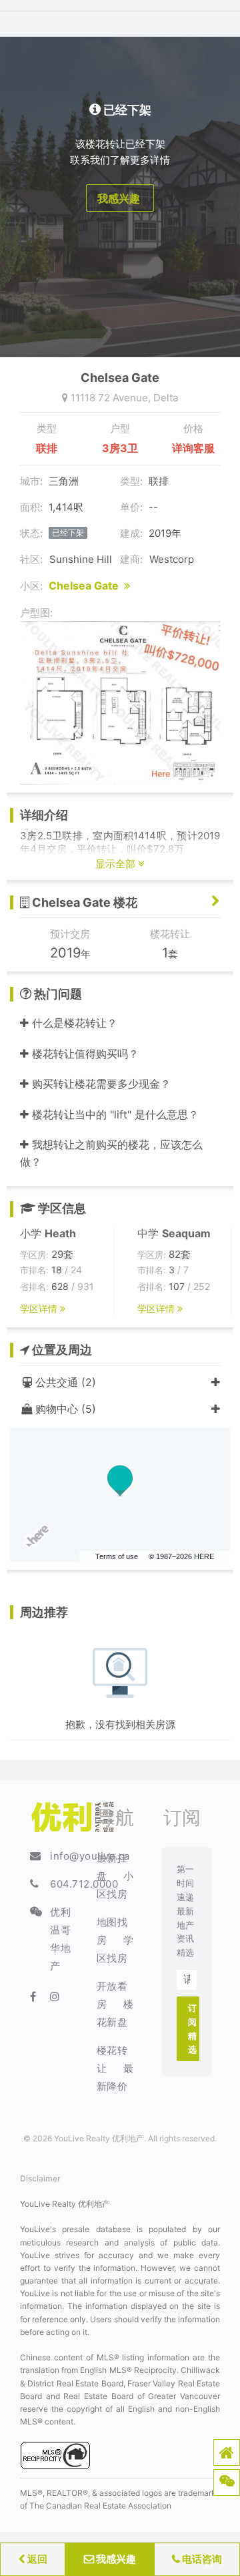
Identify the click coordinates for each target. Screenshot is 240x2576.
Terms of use (117, 1556)
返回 (36, 2559)
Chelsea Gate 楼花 (83, 902)
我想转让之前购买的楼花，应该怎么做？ (111, 1153)
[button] (227, 2452)
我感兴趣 (115, 2559)
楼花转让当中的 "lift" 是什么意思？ (114, 1114)
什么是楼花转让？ (73, 1023)
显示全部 (117, 864)
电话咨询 (201, 2559)
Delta (166, 398)
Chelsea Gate (86, 586)
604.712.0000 (84, 1884)
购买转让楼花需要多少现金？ (100, 1084)
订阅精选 (193, 2028)
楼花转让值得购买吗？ (84, 1054)
